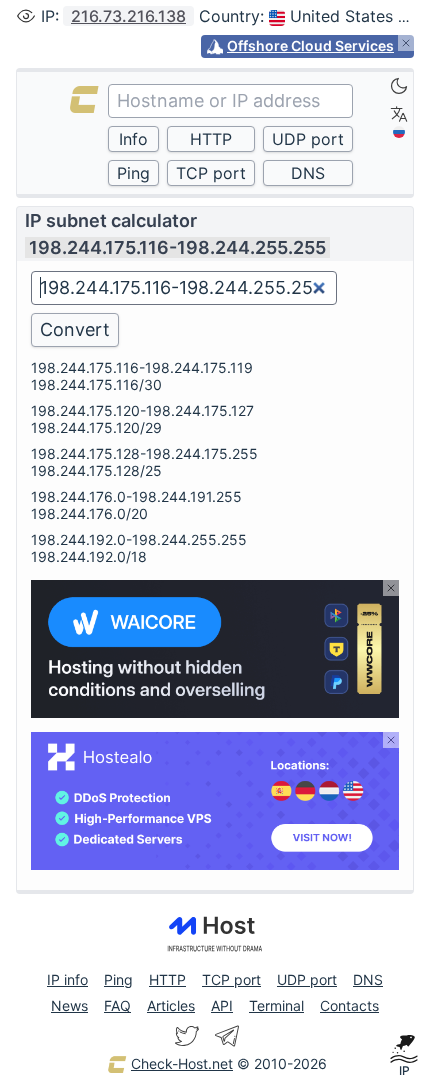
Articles (171, 1005)
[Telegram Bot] (227, 1036)
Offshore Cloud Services (310, 45)
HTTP (167, 979)
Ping (118, 979)
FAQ (117, 1005)
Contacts (349, 1005)
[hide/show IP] (26, 16)
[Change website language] (399, 114)
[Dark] (399, 86)
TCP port (231, 979)
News (69, 1005)
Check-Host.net (182, 1063)
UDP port (307, 979)
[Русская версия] (399, 132)
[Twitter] (187, 1036)
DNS (368, 979)
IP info (67, 979)
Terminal (276, 1005)
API (222, 1005)
